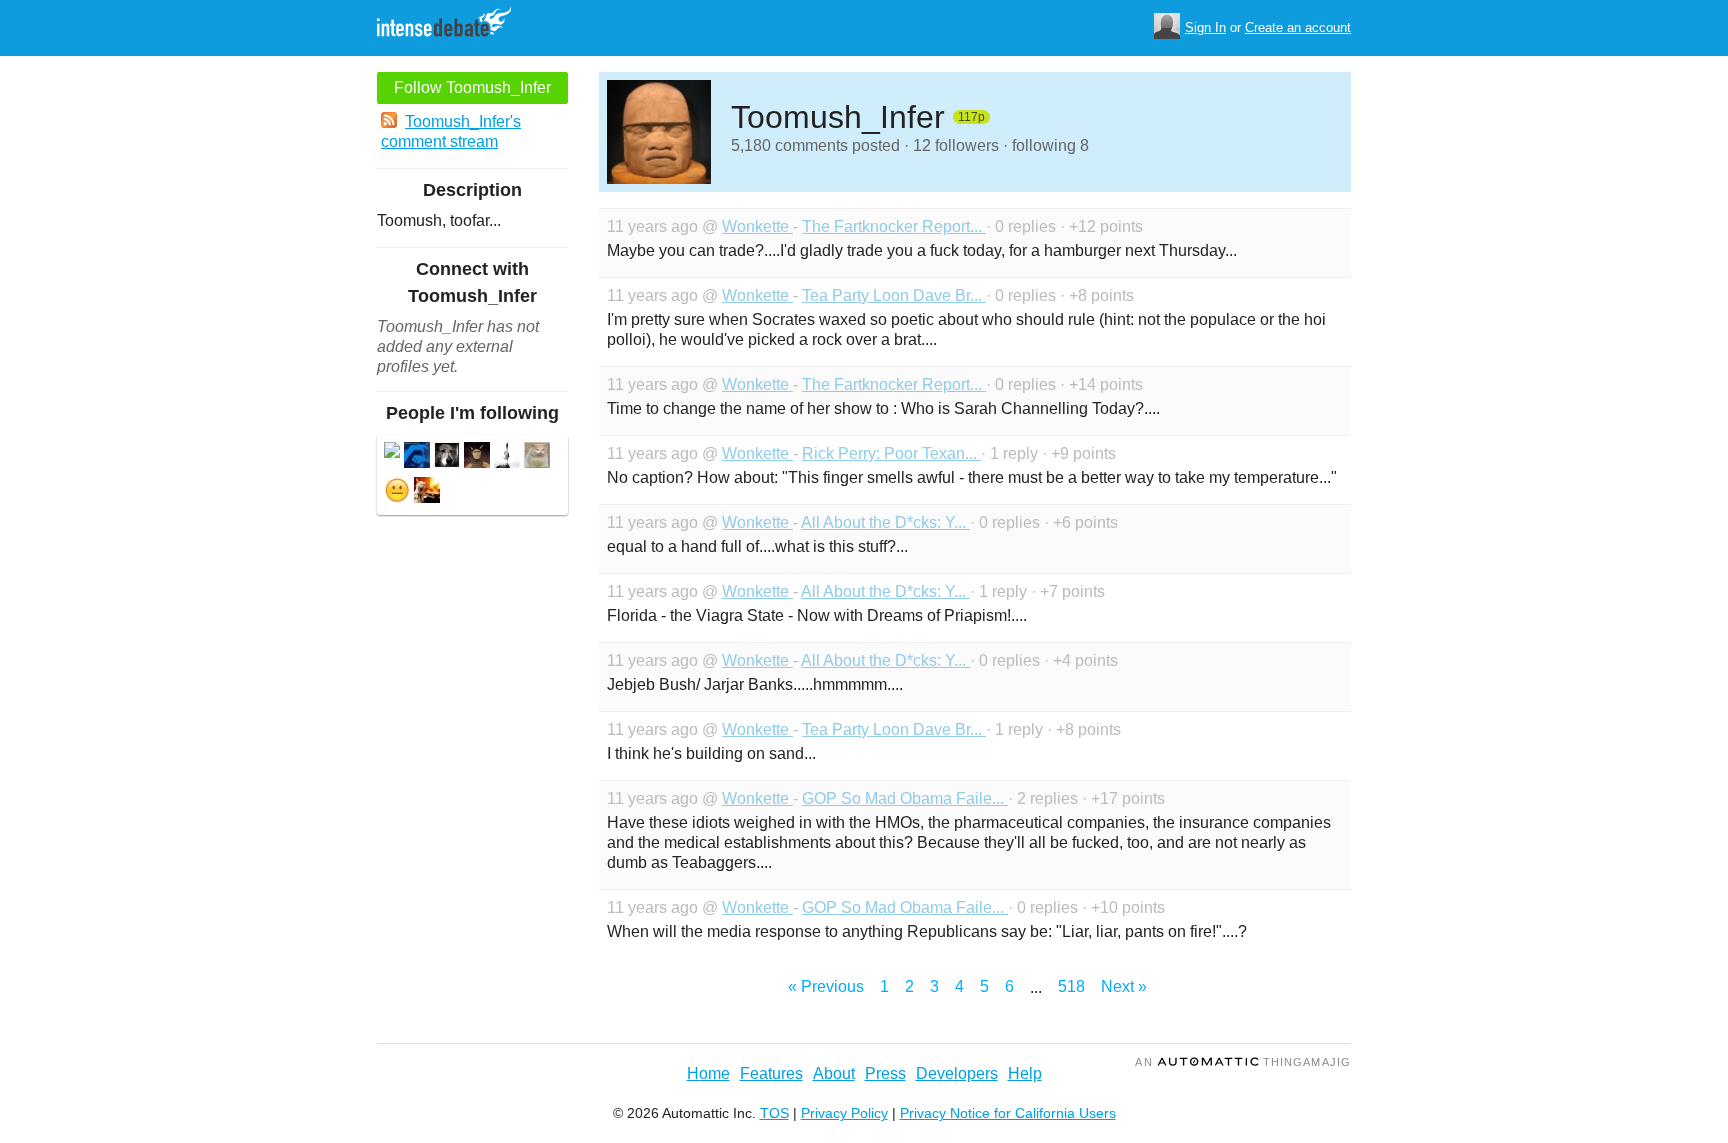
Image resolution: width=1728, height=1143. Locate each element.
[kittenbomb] (417, 457)
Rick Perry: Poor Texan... (891, 453)
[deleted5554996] (392, 452)
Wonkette (757, 226)
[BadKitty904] (537, 457)
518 (1071, 986)
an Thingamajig (1243, 1062)
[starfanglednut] (507, 457)
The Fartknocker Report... (894, 226)
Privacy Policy (844, 1113)
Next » (1124, 986)
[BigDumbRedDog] (447, 457)
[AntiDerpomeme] (477, 457)
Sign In (1205, 27)
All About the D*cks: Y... (885, 522)
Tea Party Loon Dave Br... (894, 295)
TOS (774, 1113)
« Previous (826, 986)
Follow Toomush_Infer (472, 87)
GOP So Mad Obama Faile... (905, 798)
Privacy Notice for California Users (1008, 1113)
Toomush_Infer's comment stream (451, 131)
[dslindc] (397, 492)
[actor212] (427, 492)
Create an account (1298, 27)
